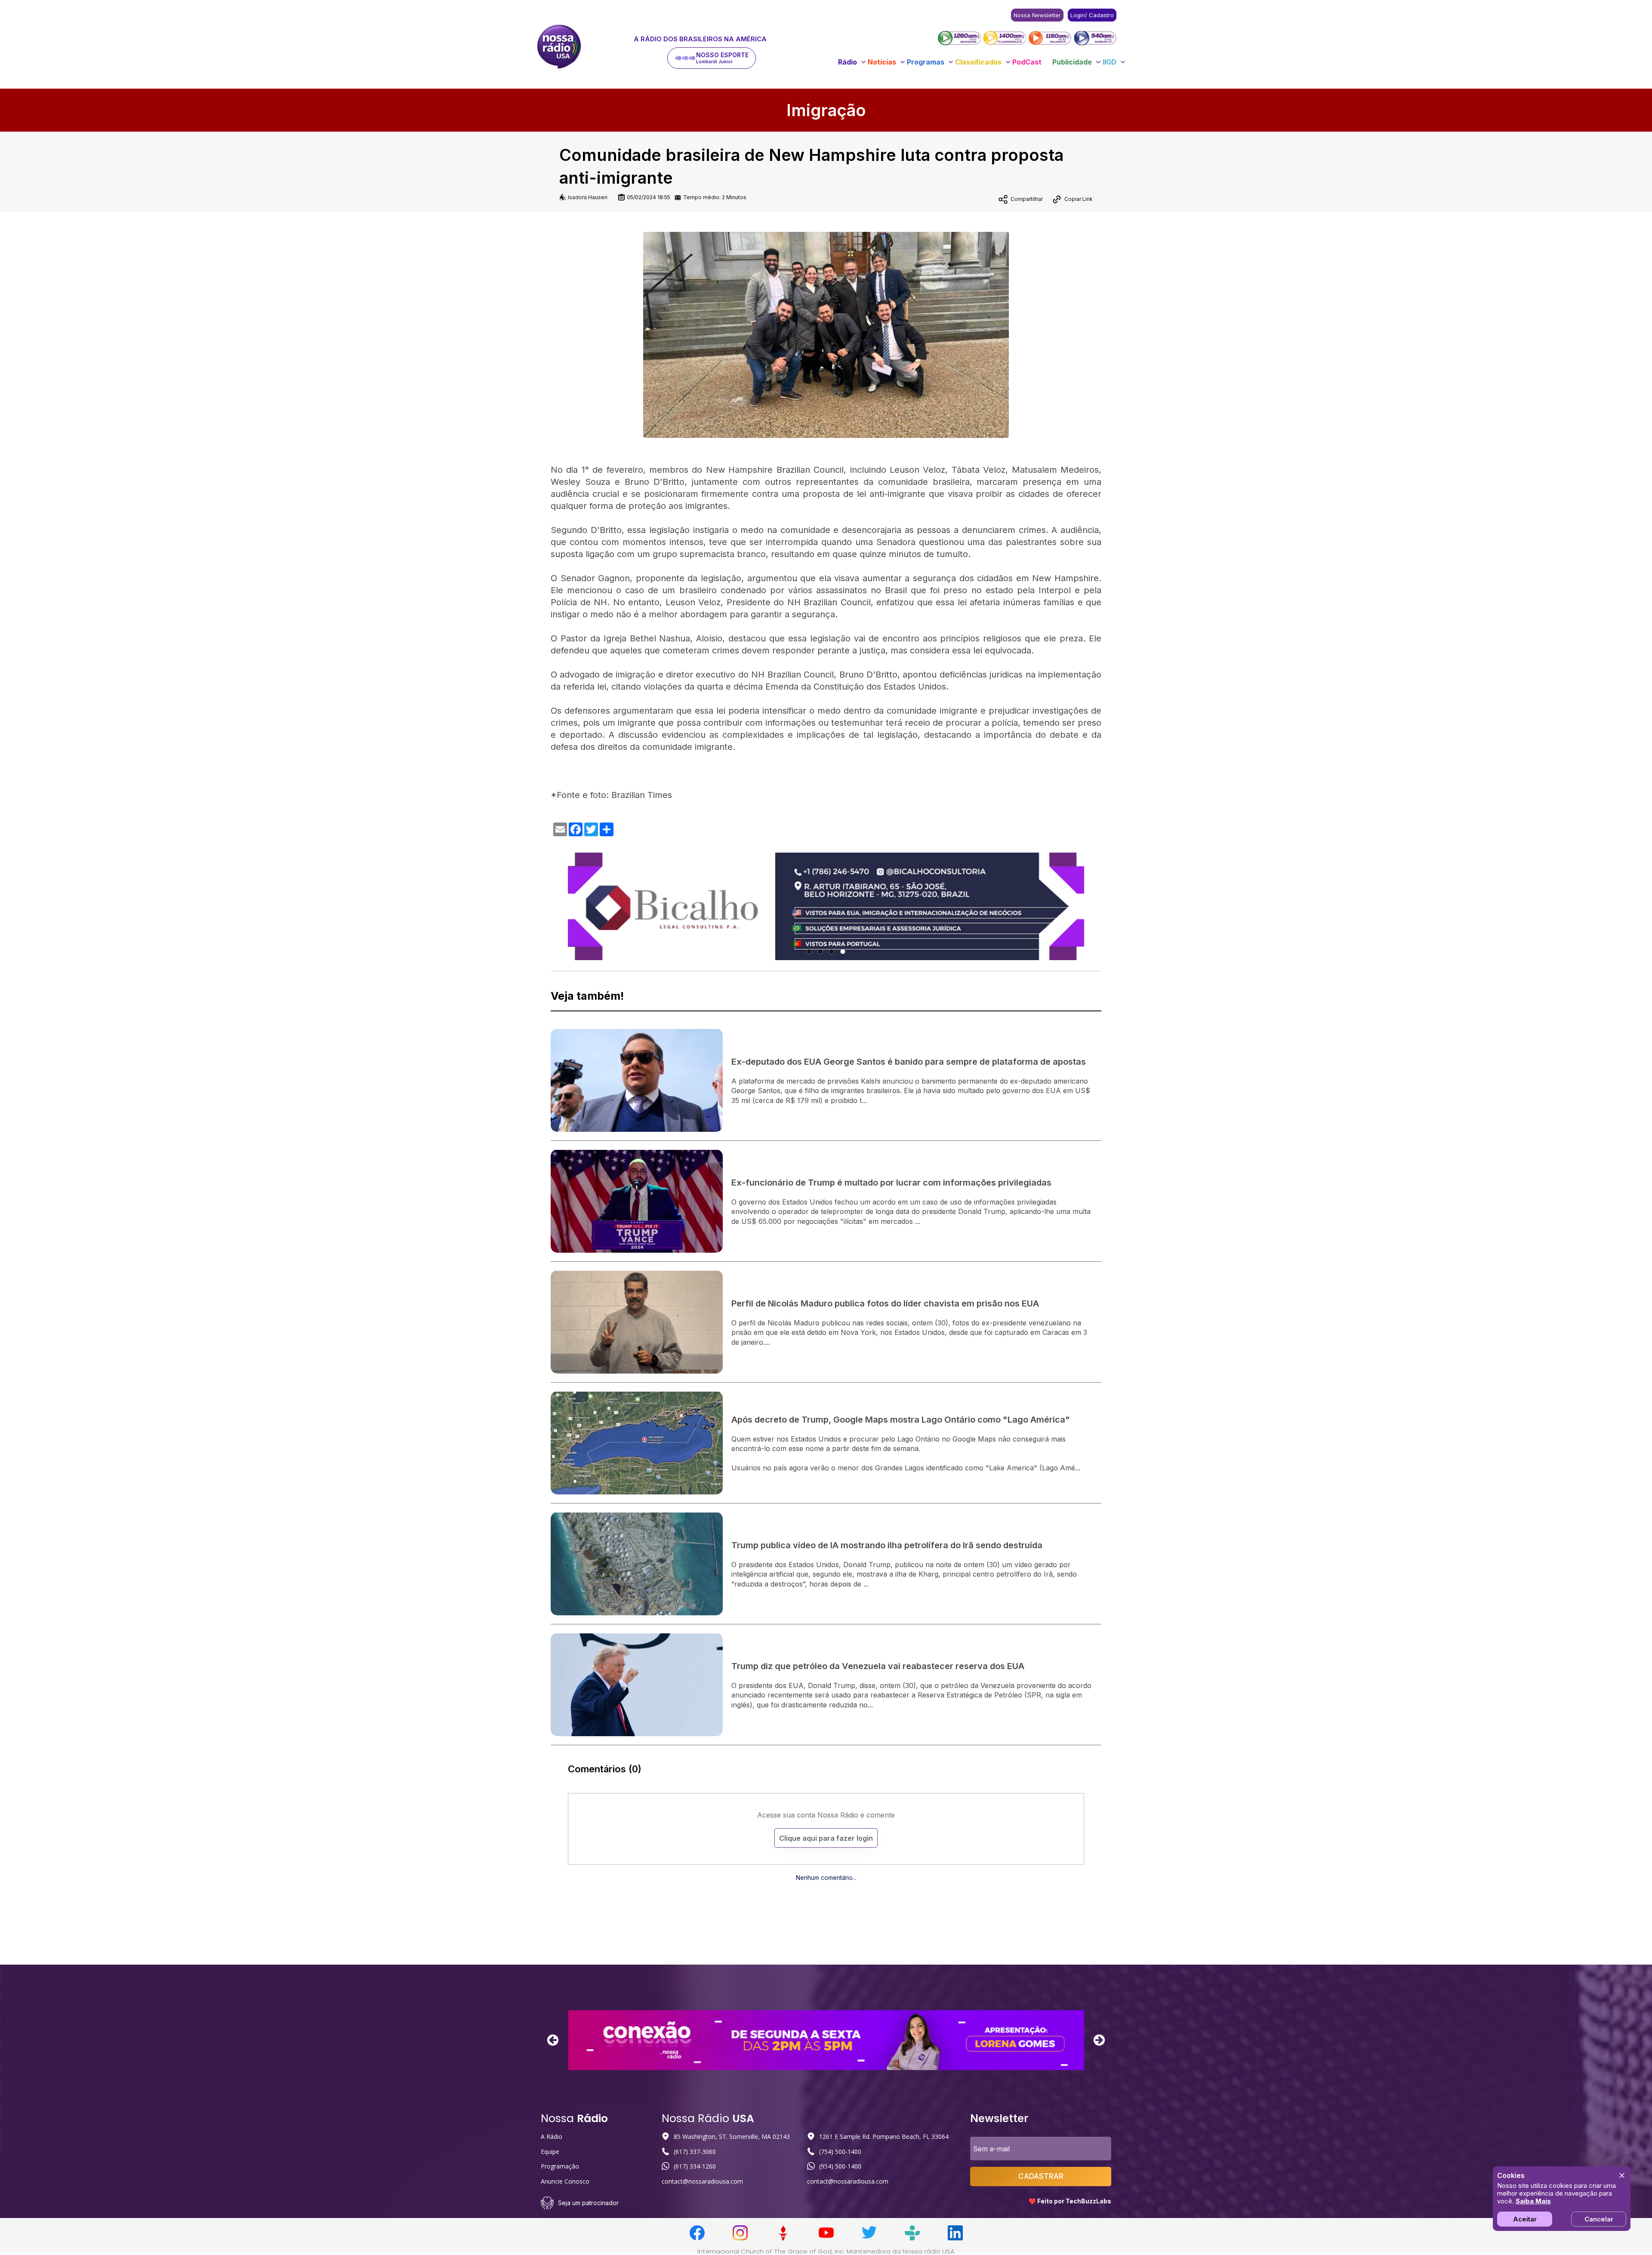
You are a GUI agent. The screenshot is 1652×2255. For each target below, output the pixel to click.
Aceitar (1525, 2219)
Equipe (550, 2152)
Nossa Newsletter (1037, 15)
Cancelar (1599, 2219)
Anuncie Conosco (565, 2181)
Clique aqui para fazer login (826, 1838)
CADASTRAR (1041, 2176)
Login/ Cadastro (1092, 15)
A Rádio (552, 2136)
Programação (560, 2166)
